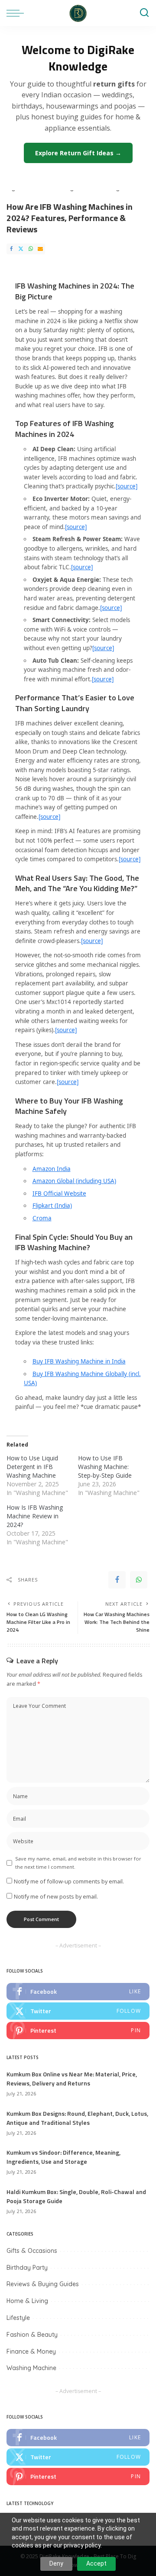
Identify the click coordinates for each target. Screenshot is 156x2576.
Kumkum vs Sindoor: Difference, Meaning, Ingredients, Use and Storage (63, 2157)
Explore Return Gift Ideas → (78, 153)
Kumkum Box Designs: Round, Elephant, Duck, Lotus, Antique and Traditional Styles (77, 2118)
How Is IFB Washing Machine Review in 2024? (35, 1516)
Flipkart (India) (52, 1206)
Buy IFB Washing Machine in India (79, 1361)
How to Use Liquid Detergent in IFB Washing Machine (32, 1467)
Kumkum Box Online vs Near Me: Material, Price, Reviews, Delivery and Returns (72, 2079)
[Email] (40, 249)
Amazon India (52, 1169)
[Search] (144, 13)
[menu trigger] (17, 13)
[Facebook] (11, 249)
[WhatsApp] (31, 249)
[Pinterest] (78, 2031)
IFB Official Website (59, 1193)
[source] (127, 486)
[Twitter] (21, 249)
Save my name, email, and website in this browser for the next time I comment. (78, 1863)
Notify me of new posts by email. (56, 1896)
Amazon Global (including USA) (74, 1181)
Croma (42, 1218)
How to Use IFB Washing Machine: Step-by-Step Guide (105, 1467)
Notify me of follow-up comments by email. (69, 1881)
